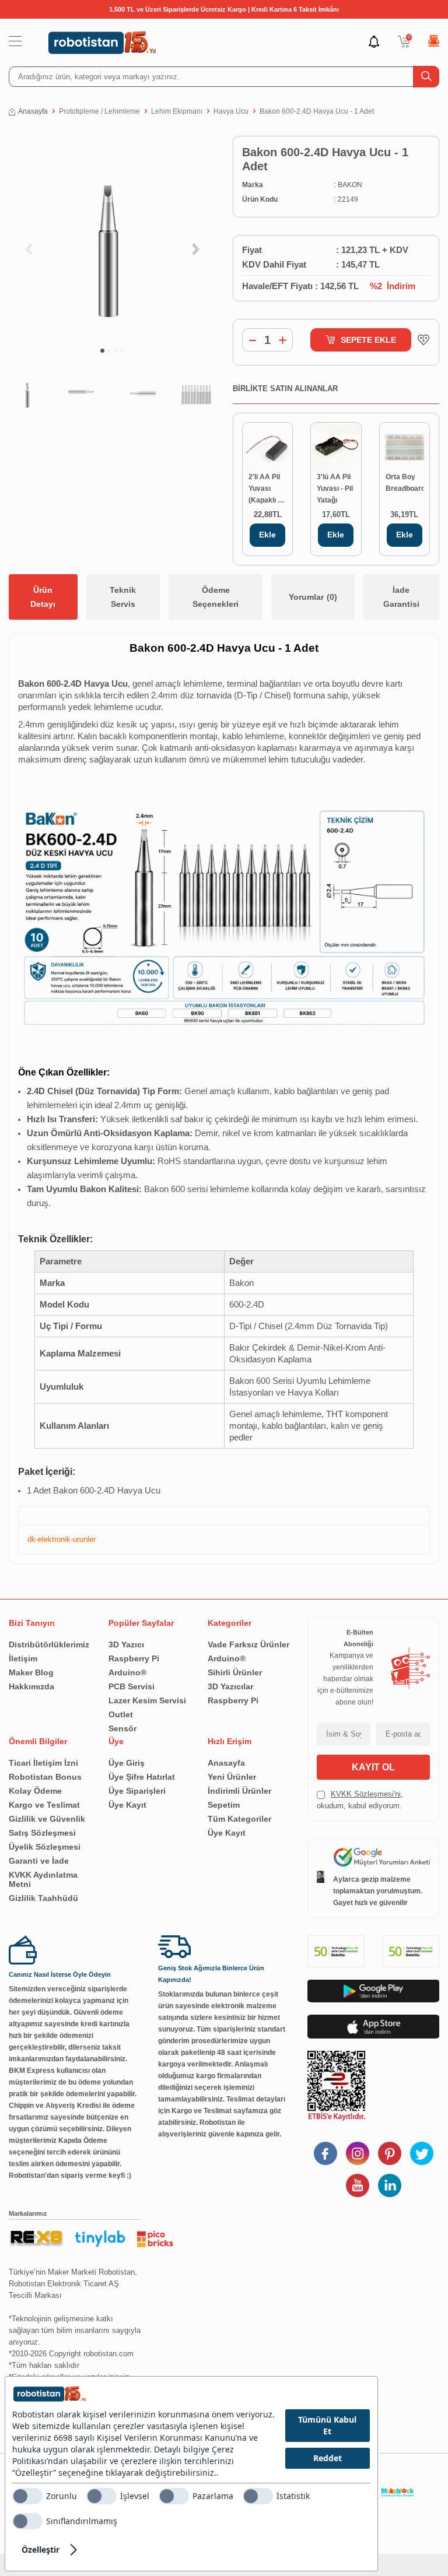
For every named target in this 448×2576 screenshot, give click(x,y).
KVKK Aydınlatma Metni (43, 1879)
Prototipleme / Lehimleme (99, 111)
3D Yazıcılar (230, 1686)
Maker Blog (31, 1672)
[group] (112, 236)
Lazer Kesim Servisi (147, 1700)
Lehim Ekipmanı (177, 111)
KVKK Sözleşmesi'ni (366, 1794)
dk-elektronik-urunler (62, 1539)
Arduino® (127, 1672)
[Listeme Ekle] (421, 340)
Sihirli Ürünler (235, 1672)
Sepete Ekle (368, 340)
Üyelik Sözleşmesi (45, 1847)
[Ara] (426, 77)
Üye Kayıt (127, 1805)
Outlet (121, 1714)
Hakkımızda (32, 1686)
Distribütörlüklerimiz (49, 1644)
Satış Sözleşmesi (42, 1833)
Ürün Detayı (43, 597)
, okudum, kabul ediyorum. (360, 1800)
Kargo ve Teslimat (44, 1805)
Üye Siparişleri (137, 1791)
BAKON (350, 185)
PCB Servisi (132, 1686)
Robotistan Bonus (45, 1777)
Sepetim (224, 1805)
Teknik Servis (123, 597)
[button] (102, 351)
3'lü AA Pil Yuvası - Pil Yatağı (335, 489)
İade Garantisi (401, 597)
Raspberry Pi (134, 1658)
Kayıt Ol (373, 1767)
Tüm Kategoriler (239, 1819)
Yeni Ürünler (232, 1777)
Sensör (123, 1728)
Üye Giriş (127, 1763)
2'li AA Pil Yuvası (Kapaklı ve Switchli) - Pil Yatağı (267, 489)
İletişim (23, 1658)
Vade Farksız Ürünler (249, 1644)
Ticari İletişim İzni (43, 1763)
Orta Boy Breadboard (405, 483)
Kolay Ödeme (35, 1791)
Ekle (267, 535)
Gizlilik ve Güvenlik (47, 1819)
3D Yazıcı (126, 1644)
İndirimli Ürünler (239, 1791)
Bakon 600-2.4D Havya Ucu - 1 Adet (317, 111)
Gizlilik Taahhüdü (43, 1898)
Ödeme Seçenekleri (216, 597)
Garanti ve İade (39, 1861)
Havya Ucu (231, 111)
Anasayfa (33, 111)
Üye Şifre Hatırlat (142, 1777)
